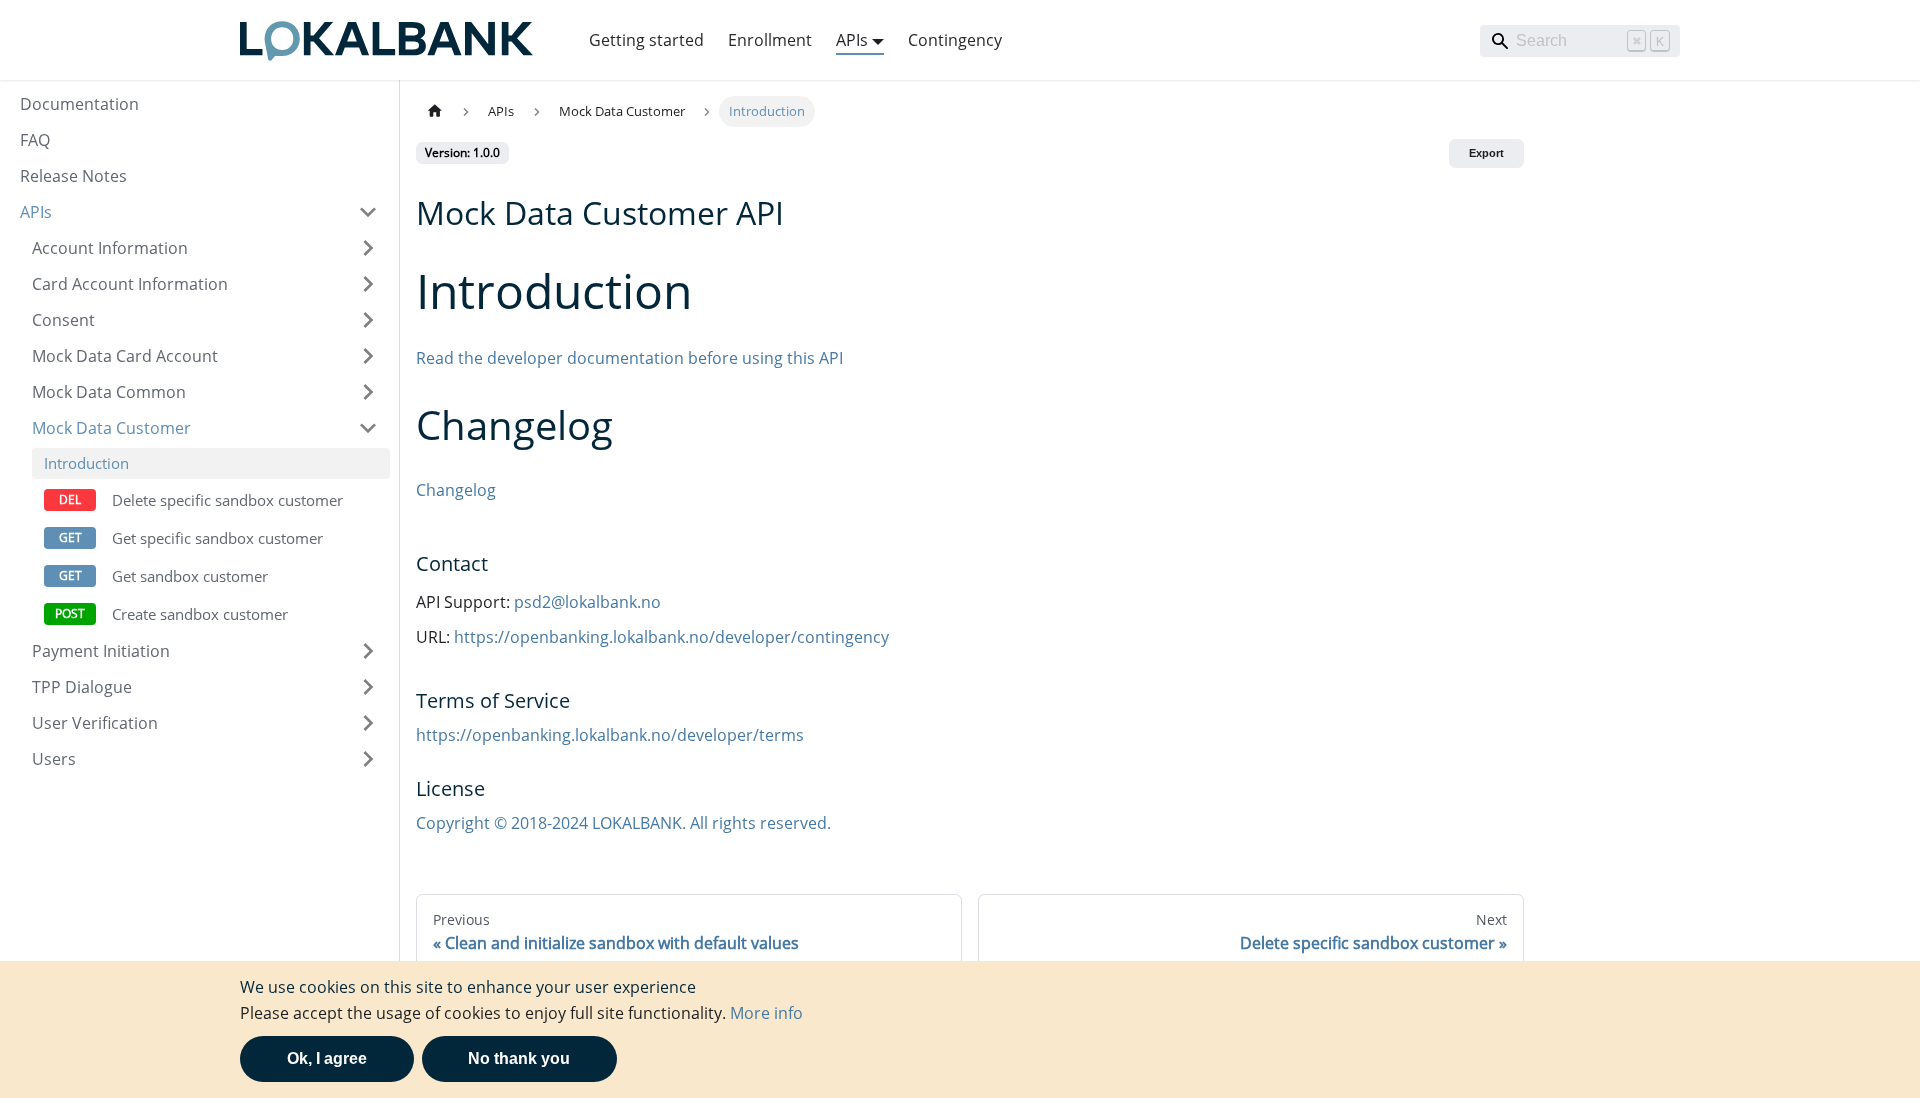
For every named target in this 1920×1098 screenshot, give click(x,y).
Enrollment (770, 40)
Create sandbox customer (200, 614)
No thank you (519, 1058)
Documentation (79, 104)
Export (1486, 153)
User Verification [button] (95, 723)
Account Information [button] (110, 248)
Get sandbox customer (190, 576)
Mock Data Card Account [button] (125, 356)
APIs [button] (852, 40)
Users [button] (54, 759)
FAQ (35, 140)
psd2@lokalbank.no (587, 602)
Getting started (646, 40)
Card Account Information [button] (130, 284)
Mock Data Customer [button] (111, 428)
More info (766, 1013)
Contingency (955, 40)
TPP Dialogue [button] (82, 687)
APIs (36, 212)
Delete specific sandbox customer (227, 500)
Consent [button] (63, 320)
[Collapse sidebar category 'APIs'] (368, 212)
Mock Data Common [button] (109, 392)
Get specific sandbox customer (217, 538)
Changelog (456, 490)
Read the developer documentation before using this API (629, 358)
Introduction (86, 463)
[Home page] (435, 111)
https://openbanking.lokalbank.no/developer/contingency (671, 637)
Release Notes (73, 176)
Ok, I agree (327, 1058)
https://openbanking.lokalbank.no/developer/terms (610, 735)
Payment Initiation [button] (101, 651)
